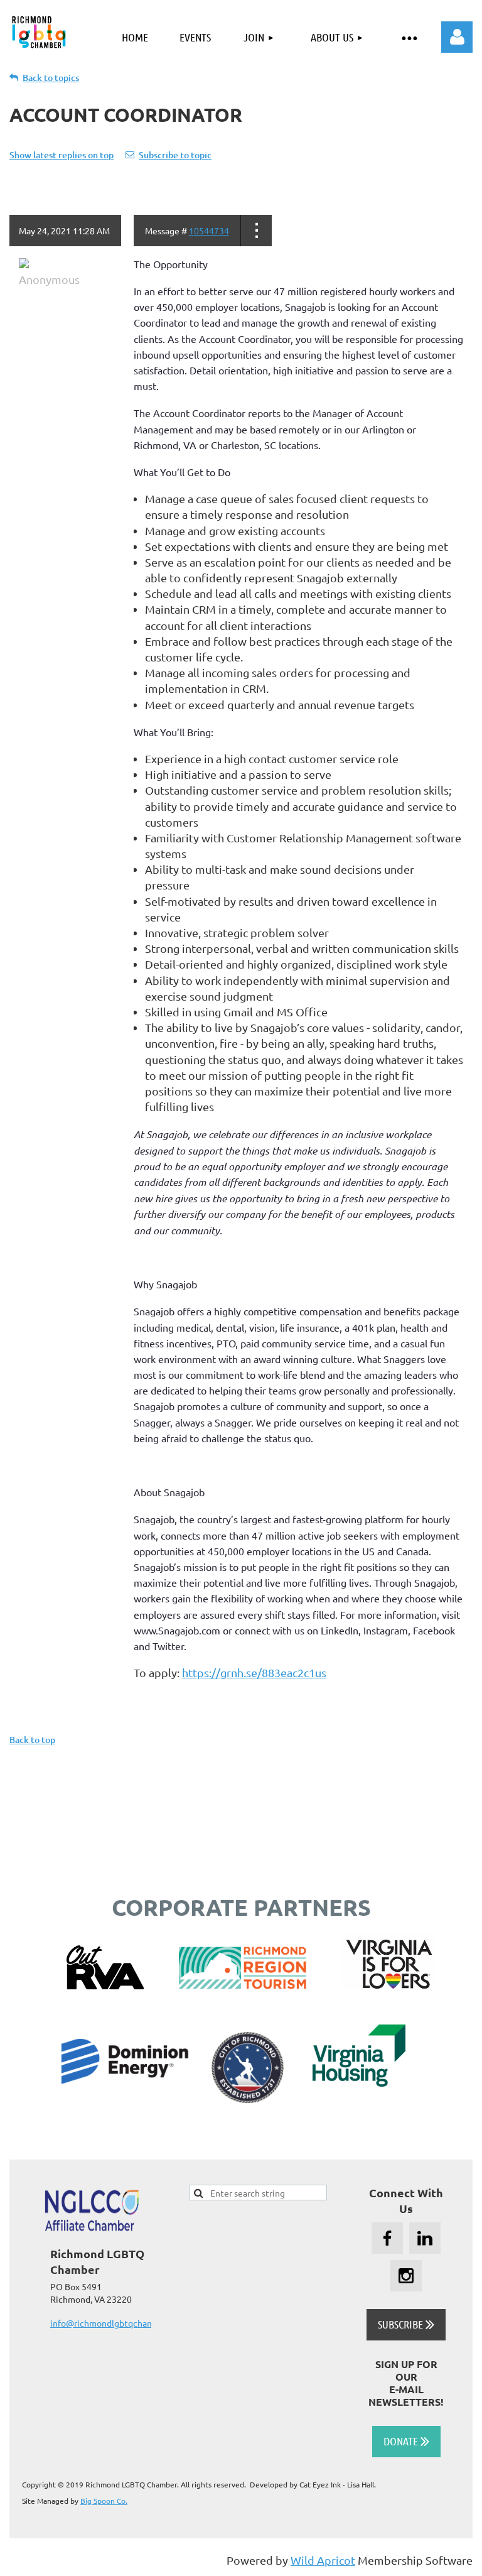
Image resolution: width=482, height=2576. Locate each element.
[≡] (409, 37)
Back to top (32, 1740)
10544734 (209, 231)
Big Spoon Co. (104, 2501)
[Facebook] (387, 2238)
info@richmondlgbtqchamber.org (116, 2323)
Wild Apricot (323, 2560)
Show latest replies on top (62, 155)
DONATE (406, 2441)
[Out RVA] (105, 1985)
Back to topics (51, 78)
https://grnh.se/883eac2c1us (254, 1672)
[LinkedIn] (425, 2238)
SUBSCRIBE (406, 2324)
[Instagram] (406, 2276)
